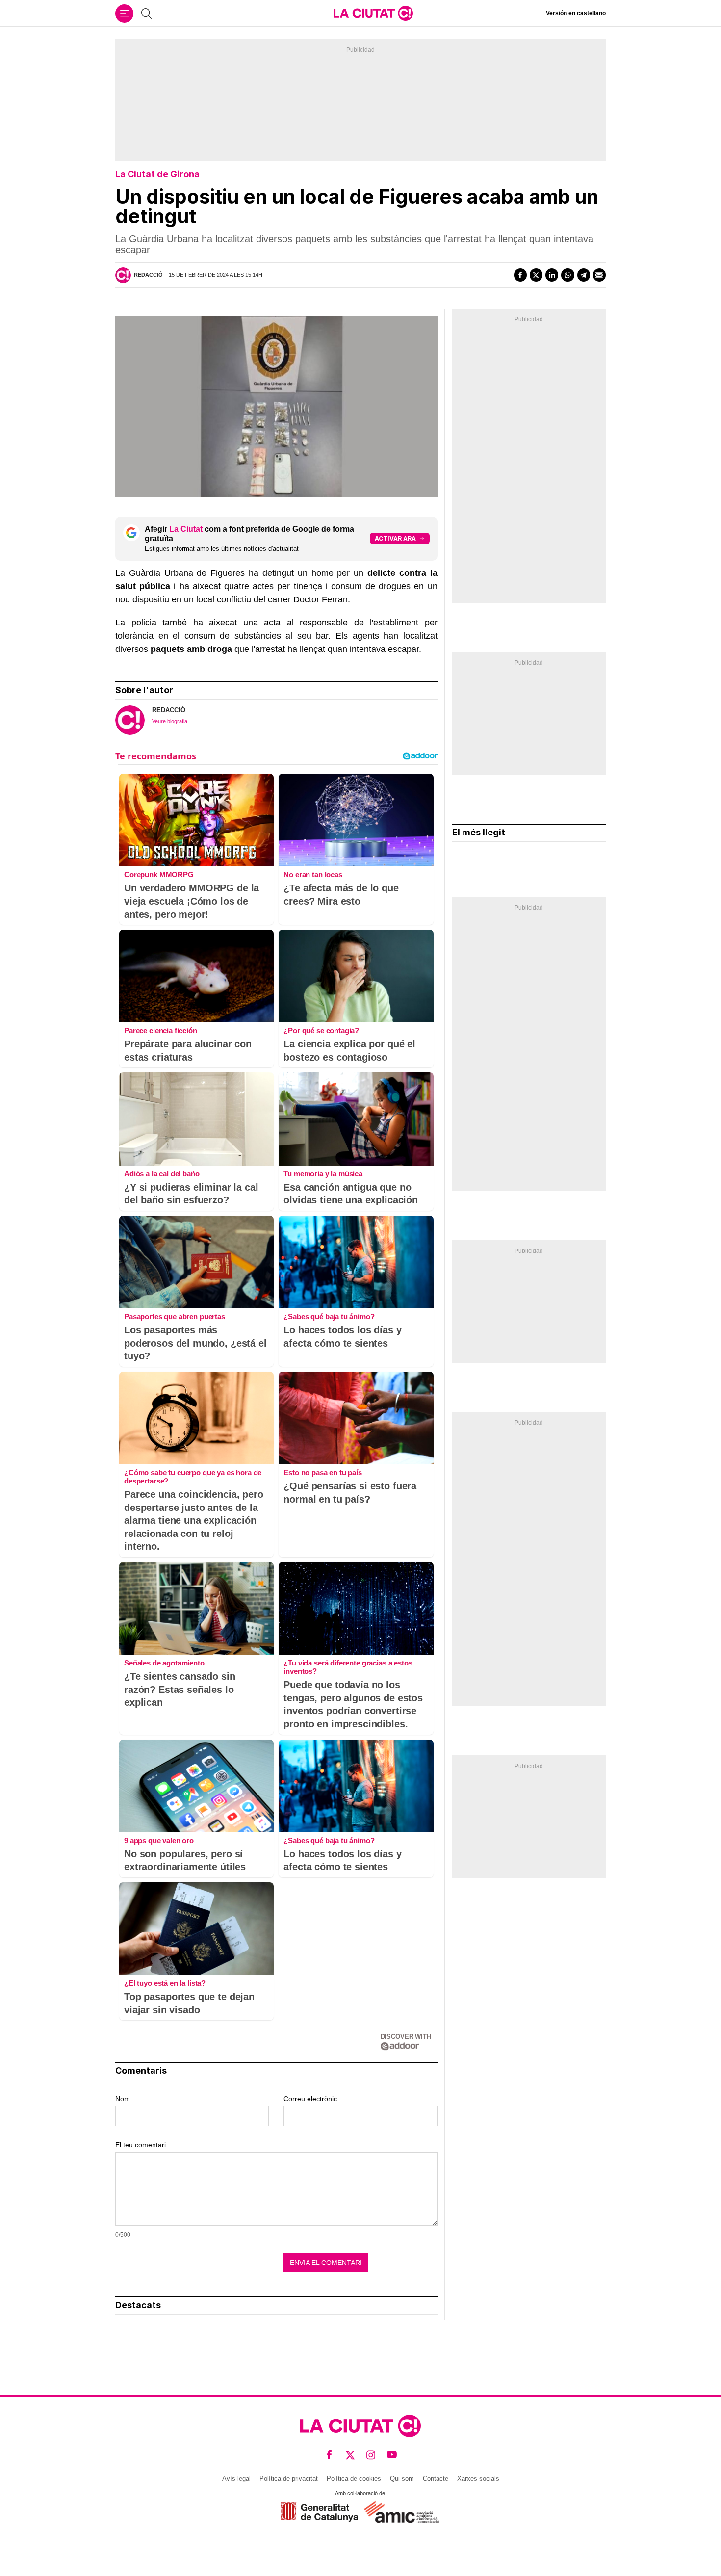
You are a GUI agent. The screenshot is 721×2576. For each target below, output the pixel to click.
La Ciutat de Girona (157, 174)
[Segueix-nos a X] (350, 2455)
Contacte (436, 2479)
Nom (123, 2099)
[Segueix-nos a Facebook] (329, 2455)
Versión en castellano (576, 13)
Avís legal (236, 2479)
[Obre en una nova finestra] (320, 2512)
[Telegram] (584, 275)
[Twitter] (536, 275)
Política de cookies (354, 2479)
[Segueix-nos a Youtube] (392, 2455)
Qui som (402, 2479)
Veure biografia (170, 721)
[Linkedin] (552, 275)
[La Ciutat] (373, 13)
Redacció (148, 275)
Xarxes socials (478, 2479)
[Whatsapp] (567, 275)
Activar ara (395, 538)
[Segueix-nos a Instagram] (371, 2455)
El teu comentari (141, 2145)
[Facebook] (520, 275)
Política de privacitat (289, 2479)
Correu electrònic (310, 2099)
